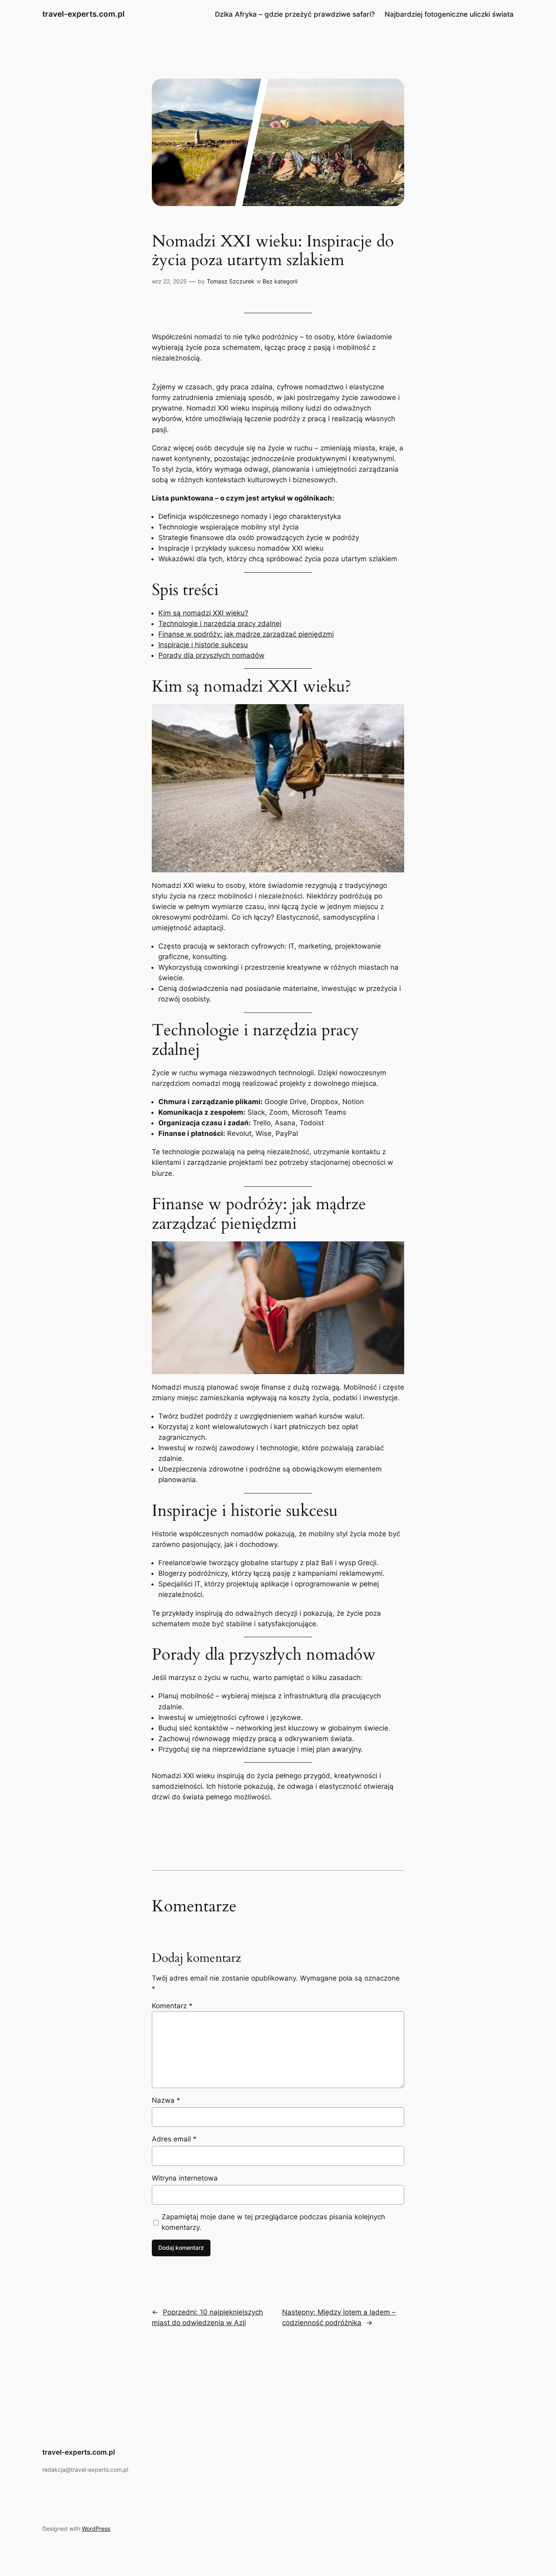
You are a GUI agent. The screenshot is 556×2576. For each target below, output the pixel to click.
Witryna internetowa (185, 2178)
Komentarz (172, 2006)
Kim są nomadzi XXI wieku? (203, 613)
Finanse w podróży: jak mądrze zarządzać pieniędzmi (246, 634)
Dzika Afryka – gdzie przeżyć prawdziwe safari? (295, 14)
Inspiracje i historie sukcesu (203, 645)
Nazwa (166, 2100)
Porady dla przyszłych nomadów (211, 655)
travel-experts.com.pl (83, 14)
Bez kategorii (280, 281)
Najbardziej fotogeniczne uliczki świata (449, 14)
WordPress (96, 2529)
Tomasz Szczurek (231, 281)
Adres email (174, 2139)
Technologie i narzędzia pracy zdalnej (220, 624)
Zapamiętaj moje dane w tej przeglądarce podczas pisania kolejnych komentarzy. (273, 2222)
